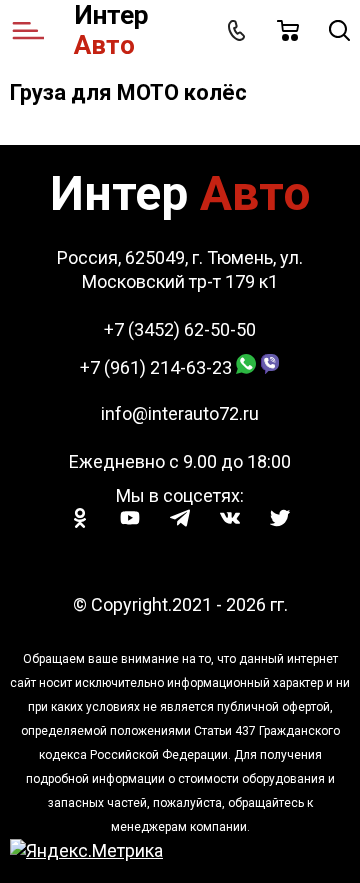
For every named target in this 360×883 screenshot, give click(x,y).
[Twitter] (280, 518)
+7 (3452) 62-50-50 (180, 329)
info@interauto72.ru (180, 413)
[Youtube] (130, 518)
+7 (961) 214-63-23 (156, 367)
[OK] (80, 518)
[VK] (230, 518)
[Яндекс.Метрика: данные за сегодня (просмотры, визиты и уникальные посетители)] (86, 851)
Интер (111, 30)
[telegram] (180, 518)
